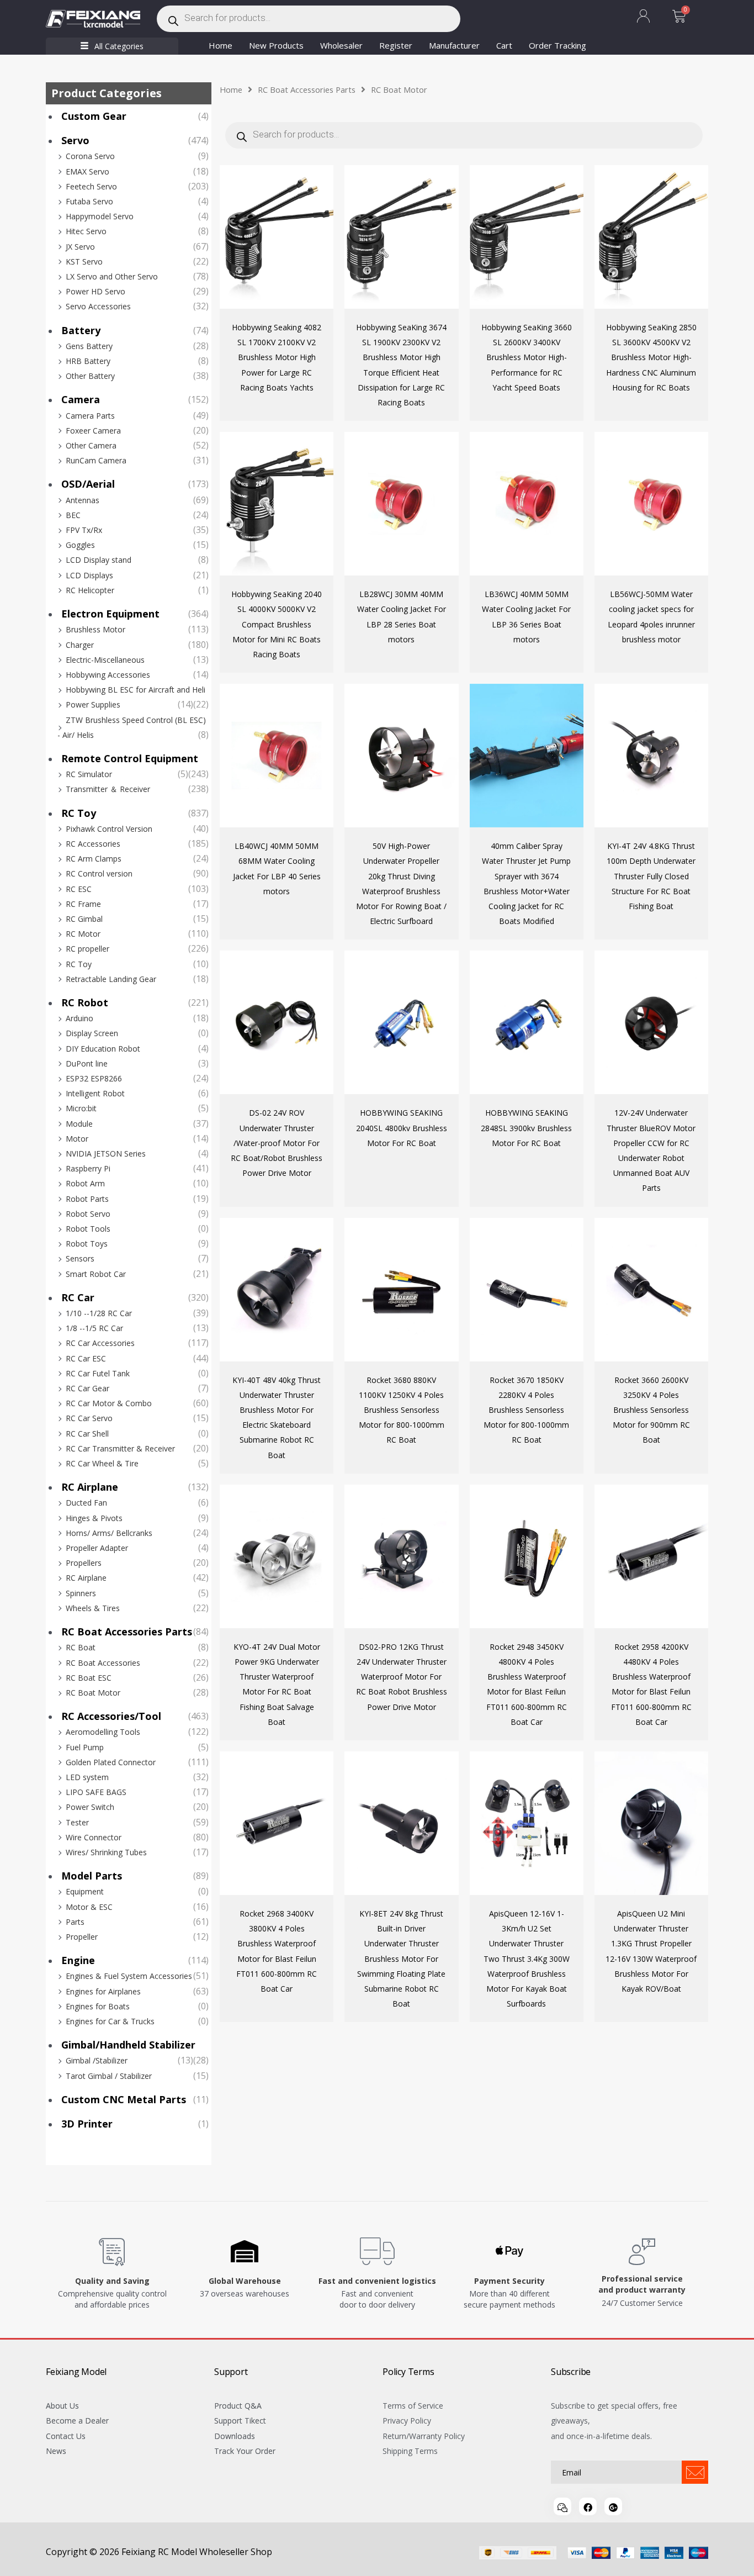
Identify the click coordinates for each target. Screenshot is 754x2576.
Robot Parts (87, 1199)
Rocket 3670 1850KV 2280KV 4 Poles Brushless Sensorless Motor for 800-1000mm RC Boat (526, 1410)
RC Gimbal (84, 919)
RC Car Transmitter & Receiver (120, 1448)
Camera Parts (90, 416)
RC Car (78, 1297)
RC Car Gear (87, 1388)
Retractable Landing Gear (111, 979)
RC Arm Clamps (94, 859)
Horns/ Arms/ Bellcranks (109, 1533)
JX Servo (80, 247)
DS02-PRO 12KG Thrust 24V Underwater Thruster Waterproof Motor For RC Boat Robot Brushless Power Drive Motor (402, 1677)
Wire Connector (94, 1837)
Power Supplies (93, 704)
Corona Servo (90, 156)
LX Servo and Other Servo (112, 276)
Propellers (84, 1563)
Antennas (83, 500)
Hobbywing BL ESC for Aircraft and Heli (136, 690)
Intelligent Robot (95, 1093)
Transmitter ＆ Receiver (108, 789)
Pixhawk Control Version (109, 829)
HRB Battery (88, 361)
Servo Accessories (98, 306)
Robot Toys (87, 1244)
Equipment (85, 1891)
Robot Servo (88, 1214)
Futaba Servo (89, 201)
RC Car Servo (89, 1418)
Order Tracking (557, 45)
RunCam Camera (96, 460)
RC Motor (83, 934)
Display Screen (92, 1033)
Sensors (80, 1258)
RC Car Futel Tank (98, 1373)
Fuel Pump (85, 1747)
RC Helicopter (90, 590)
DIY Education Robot (103, 1049)
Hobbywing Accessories (108, 675)
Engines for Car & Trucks (110, 2021)
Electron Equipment (110, 614)
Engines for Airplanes (103, 1991)
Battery (81, 330)
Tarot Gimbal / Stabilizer (109, 2076)
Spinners (81, 1593)
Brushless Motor (95, 629)
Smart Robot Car (96, 1274)
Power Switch (90, 1807)
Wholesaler (341, 45)
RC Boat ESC (89, 1678)
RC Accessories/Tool (111, 1716)
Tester (77, 1822)
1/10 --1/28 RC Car (99, 1313)
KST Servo (84, 262)
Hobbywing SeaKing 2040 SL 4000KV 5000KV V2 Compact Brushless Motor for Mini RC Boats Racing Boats (277, 624)
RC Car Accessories (100, 1343)
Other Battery (90, 376)
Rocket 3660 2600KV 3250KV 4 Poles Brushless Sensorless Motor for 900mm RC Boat (651, 1410)
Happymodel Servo (100, 216)
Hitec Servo (86, 231)
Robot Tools (88, 1229)
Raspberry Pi (88, 1168)
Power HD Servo (95, 291)
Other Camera (91, 445)
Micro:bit (81, 1108)
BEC (73, 515)
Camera (81, 399)
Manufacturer (454, 45)
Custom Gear (94, 116)
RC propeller (87, 949)
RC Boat (81, 1647)
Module (79, 1124)
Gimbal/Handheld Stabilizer (128, 2045)
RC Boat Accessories (103, 1663)
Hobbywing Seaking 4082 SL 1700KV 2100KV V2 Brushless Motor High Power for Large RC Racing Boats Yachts (277, 357)
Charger (80, 645)
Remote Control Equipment (130, 758)
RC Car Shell (87, 1434)
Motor (77, 1139)
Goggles (80, 545)
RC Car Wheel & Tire (102, 1463)
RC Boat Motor (93, 1693)
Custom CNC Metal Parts (124, 2099)
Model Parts (92, 1876)
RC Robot (85, 1002)
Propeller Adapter (97, 1548)
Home (221, 45)
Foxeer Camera (93, 431)
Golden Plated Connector (111, 1762)
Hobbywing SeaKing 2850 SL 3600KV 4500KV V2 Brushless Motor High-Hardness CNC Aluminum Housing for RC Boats (651, 357)
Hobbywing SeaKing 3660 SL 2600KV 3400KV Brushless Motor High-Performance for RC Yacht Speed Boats (527, 357)
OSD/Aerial (88, 484)
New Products (276, 45)
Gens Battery (89, 346)
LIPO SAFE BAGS (96, 1792)
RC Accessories (93, 844)
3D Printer (87, 2124)
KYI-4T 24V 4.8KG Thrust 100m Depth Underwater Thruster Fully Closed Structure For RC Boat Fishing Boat (651, 876)
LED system (87, 1777)
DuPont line (87, 1063)
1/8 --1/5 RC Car (94, 1328)
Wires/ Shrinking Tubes (106, 1852)
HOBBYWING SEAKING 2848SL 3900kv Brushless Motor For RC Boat (526, 1128)
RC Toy (79, 813)
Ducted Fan (86, 1503)
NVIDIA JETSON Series (106, 1154)
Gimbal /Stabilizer (97, 2060)
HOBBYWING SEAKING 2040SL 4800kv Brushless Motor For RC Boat (402, 1128)
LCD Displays (89, 575)
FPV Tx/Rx (84, 530)
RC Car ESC (86, 1358)
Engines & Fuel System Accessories (129, 1976)
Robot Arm (85, 1183)
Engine (78, 1960)
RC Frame (83, 904)
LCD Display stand (99, 560)
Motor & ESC (89, 1907)
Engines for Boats (98, 2006)
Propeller (82, 1937)
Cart (504, 45)
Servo (75, 140)
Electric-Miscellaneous (105, 660)
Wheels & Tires (93, 1608)
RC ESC (79, 889)
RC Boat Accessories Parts (127, 1632)
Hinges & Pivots (94, 1518)
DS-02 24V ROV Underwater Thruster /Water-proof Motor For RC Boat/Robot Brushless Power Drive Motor (277, 1143)
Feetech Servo (91, 186)
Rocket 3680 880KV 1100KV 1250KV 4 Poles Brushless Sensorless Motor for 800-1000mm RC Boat (402, 1410)
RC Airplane (90, 1487)
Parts (75, 1922)
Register (396, 45)
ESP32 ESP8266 (94, 1078)
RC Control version (99, 873)
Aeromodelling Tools (103, 1732)
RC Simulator (89, 774)
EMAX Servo (87, 171)
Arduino (79, 1018)
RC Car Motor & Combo (109, 1403)
